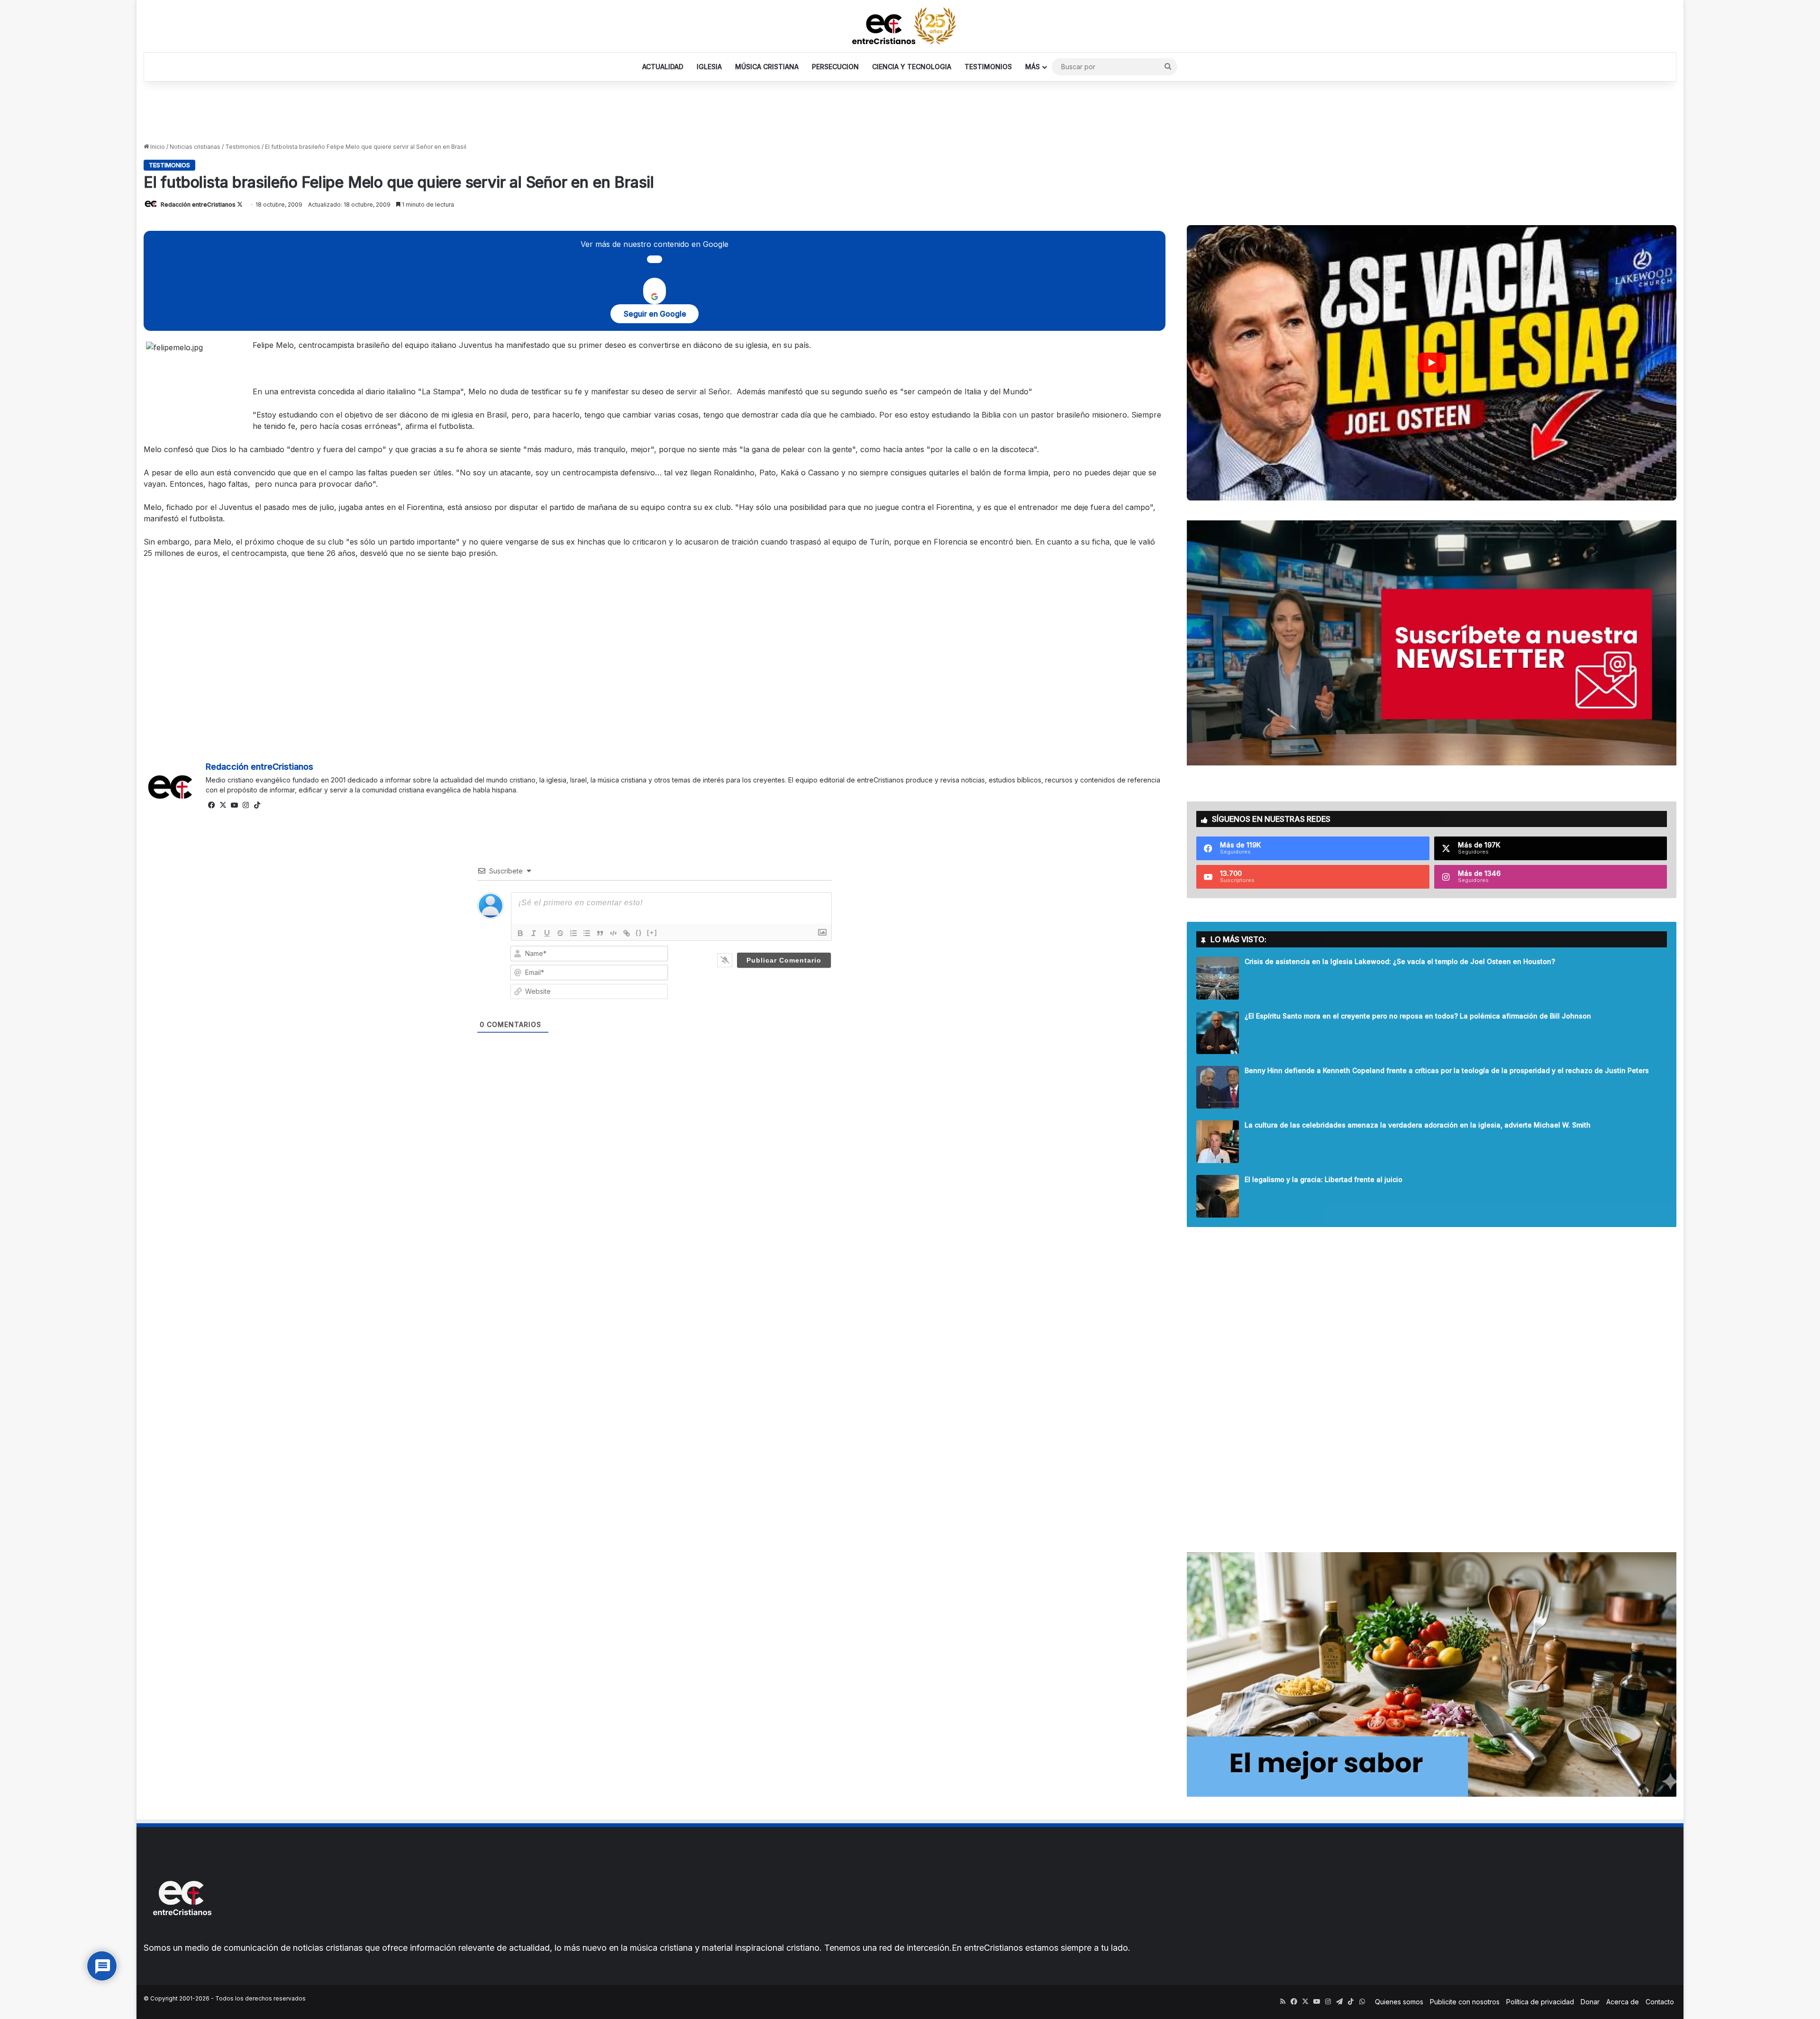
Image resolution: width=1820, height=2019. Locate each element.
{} (639, 932)
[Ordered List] (573, 933)
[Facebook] (211, 805)
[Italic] (534, 933)
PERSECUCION (835, 67)
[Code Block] (613, 933)
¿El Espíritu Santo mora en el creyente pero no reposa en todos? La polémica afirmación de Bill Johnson (1418, 1016)
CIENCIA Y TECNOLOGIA (912, 67)
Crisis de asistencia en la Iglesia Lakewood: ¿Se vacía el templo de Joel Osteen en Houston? (1400, 961)
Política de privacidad (1540, 2002)
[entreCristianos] (182, 1936)
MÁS (1033, 67)
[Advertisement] (910, 112)
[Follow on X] (240, 205)
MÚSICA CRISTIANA (767, 67)
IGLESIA (709, 67)
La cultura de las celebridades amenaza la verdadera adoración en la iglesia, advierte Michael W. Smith (1418, 1125)
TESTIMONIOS (988, 67)
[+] (652, 932)
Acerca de (1623, 2002)
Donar (1590, 2002)
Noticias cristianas (195, 147)
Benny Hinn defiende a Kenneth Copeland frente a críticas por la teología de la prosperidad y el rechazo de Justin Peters (1447, 1070)
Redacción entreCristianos (198, 205)
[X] (223, 805)
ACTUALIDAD (663, 67)
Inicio (157, 147)
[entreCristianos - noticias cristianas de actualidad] (910, 26)
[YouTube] (234, 805)
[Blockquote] (600, 933)
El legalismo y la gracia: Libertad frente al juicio (1324, 1179)
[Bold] (520, 933)
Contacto (1660, 2002)
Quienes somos (1399, 2002)
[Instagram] (246, 805)
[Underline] (547, 933)
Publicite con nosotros (1465, 2002)
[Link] (627, 933)
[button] (1432, 363)
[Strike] (560, 933)
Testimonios (243, 147)
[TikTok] (257, 805)
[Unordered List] (587, 933)
